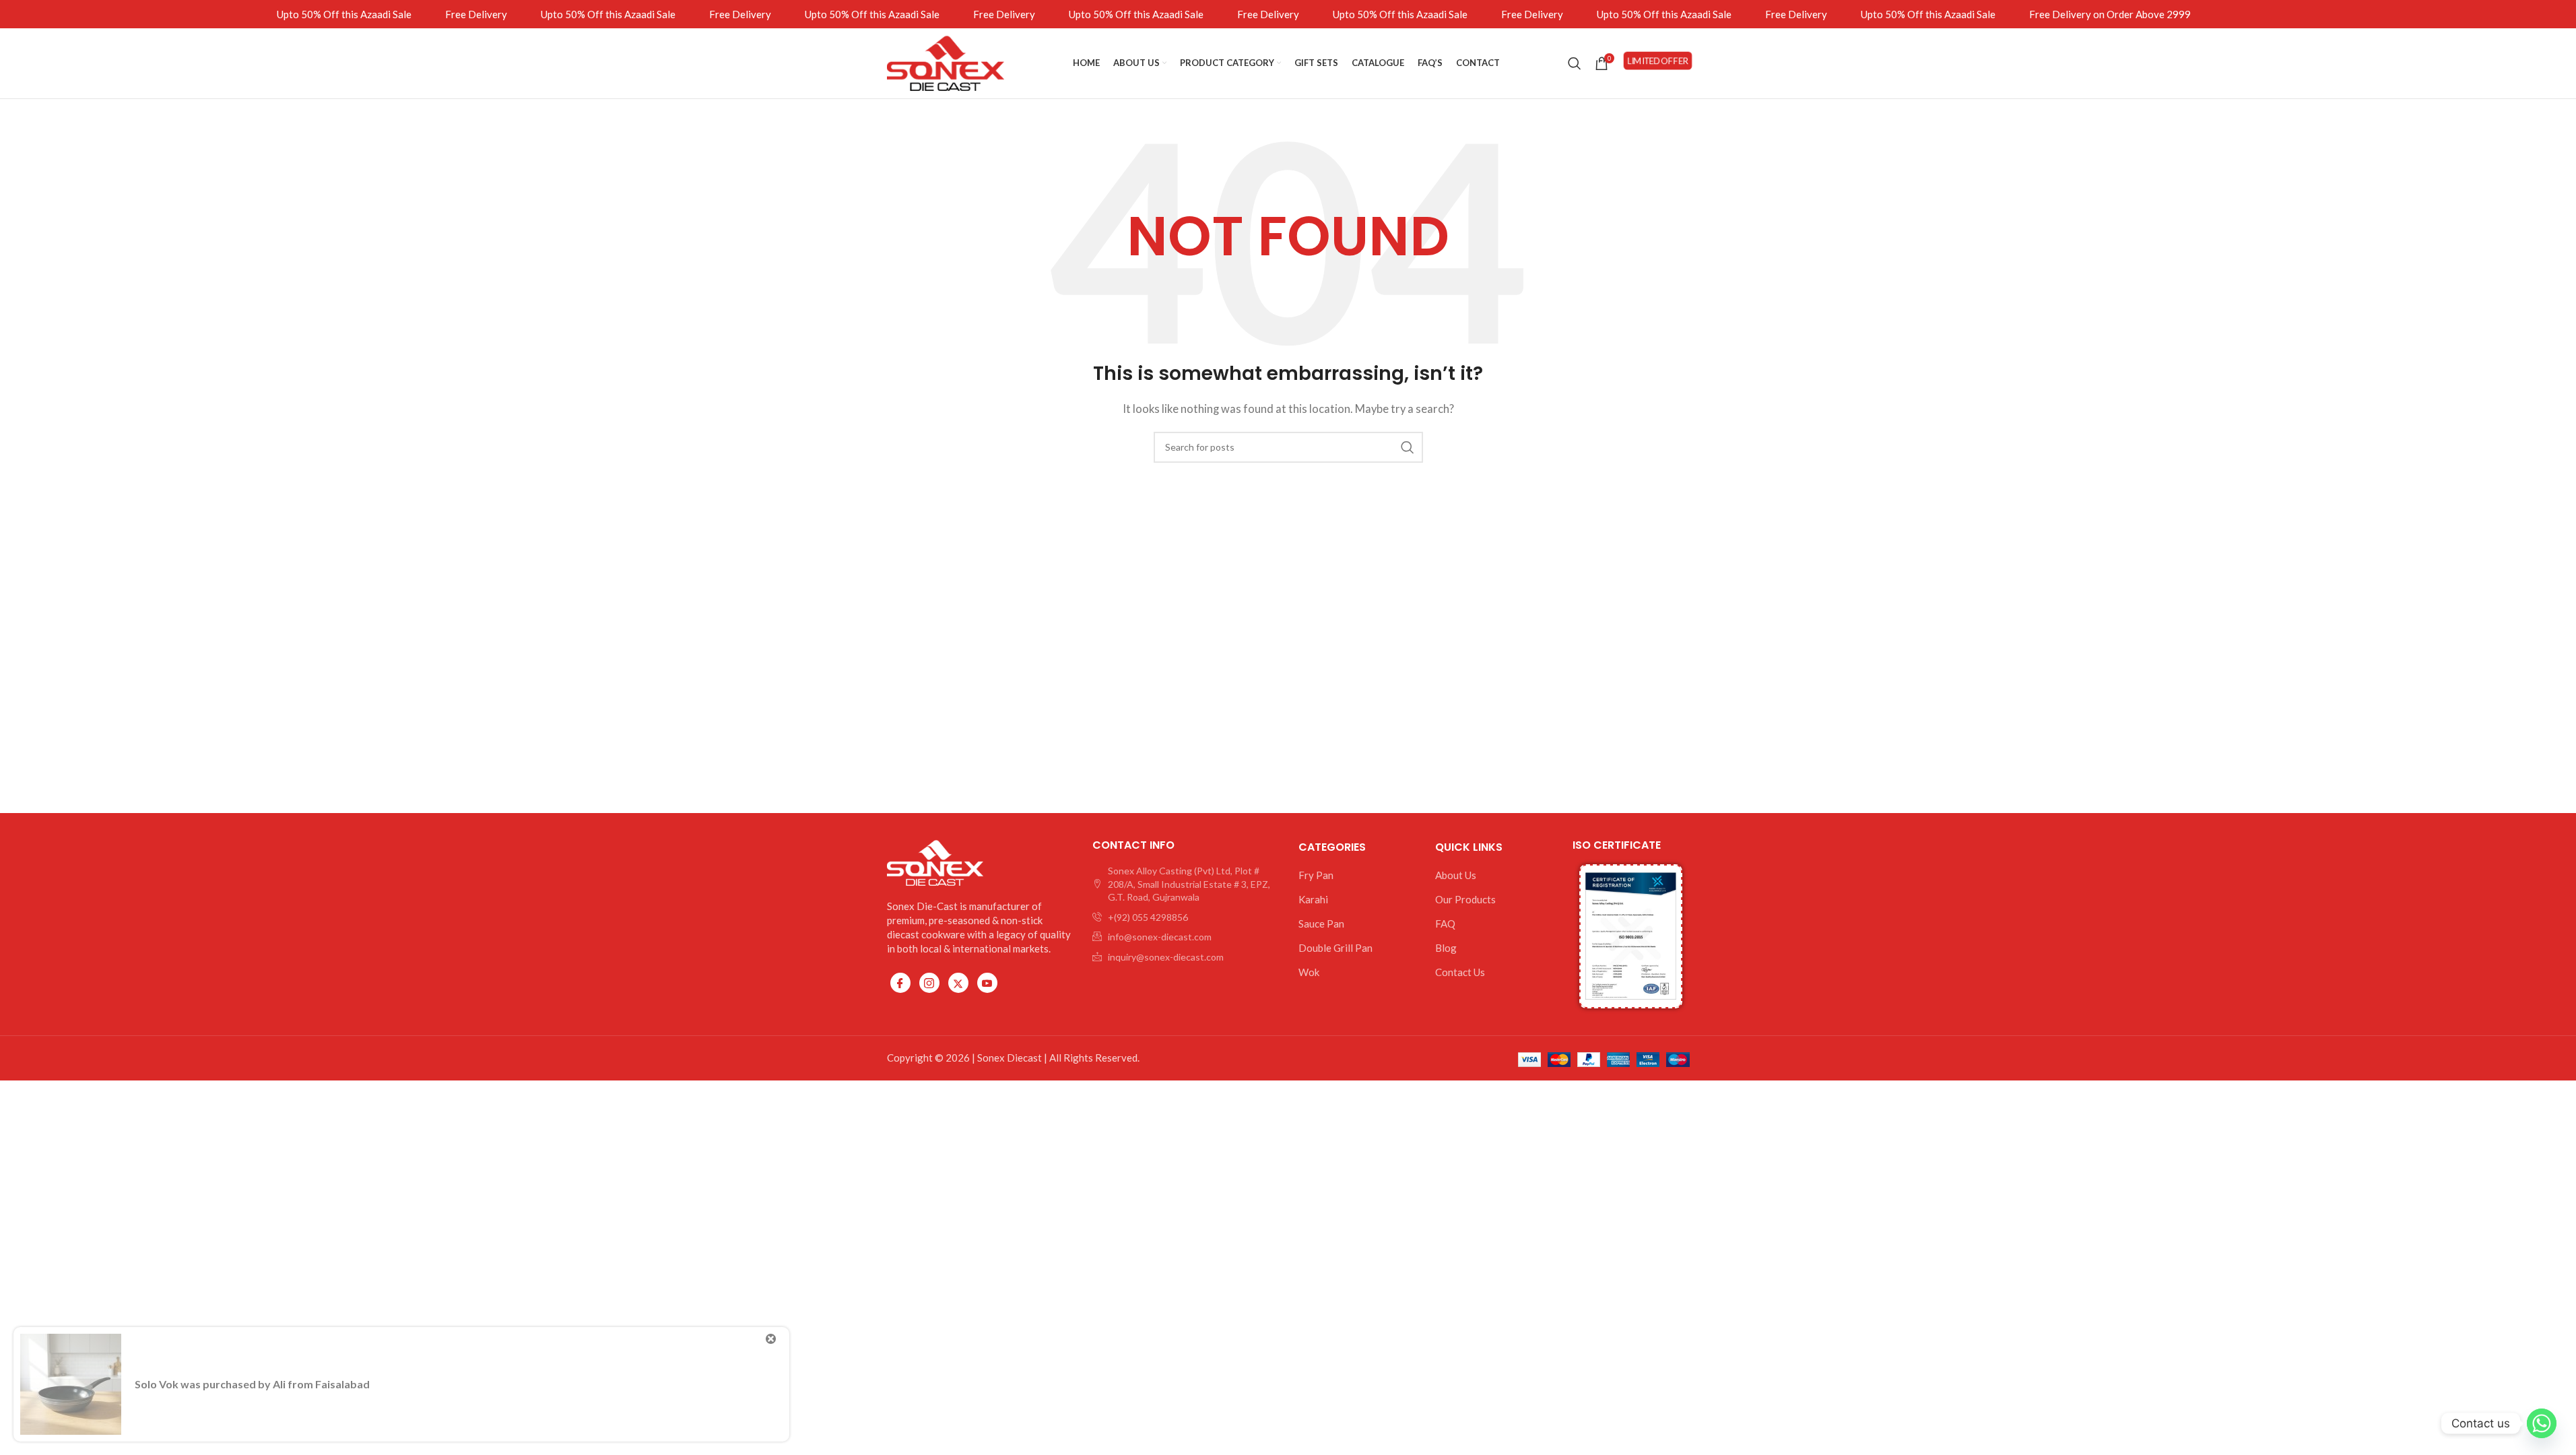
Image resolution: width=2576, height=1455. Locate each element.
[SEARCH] (1408, 447)
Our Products (1465, 899)
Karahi (1313, 899)
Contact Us (1460, 972)
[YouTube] (987, 983)
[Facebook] (900, 983)
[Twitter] (958, 983)
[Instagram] (929, 983)
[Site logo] (946, 62)
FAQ (1445, 924)
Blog (1446, 948)
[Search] (1575, 63)
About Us (1456, 875)
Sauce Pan (1321, 924)
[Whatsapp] (2542, 1423)
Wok (1309, 972)
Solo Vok (157, 1384)
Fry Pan (1316, 875)
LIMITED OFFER (1657, 63)
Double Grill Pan (1335, 948)
